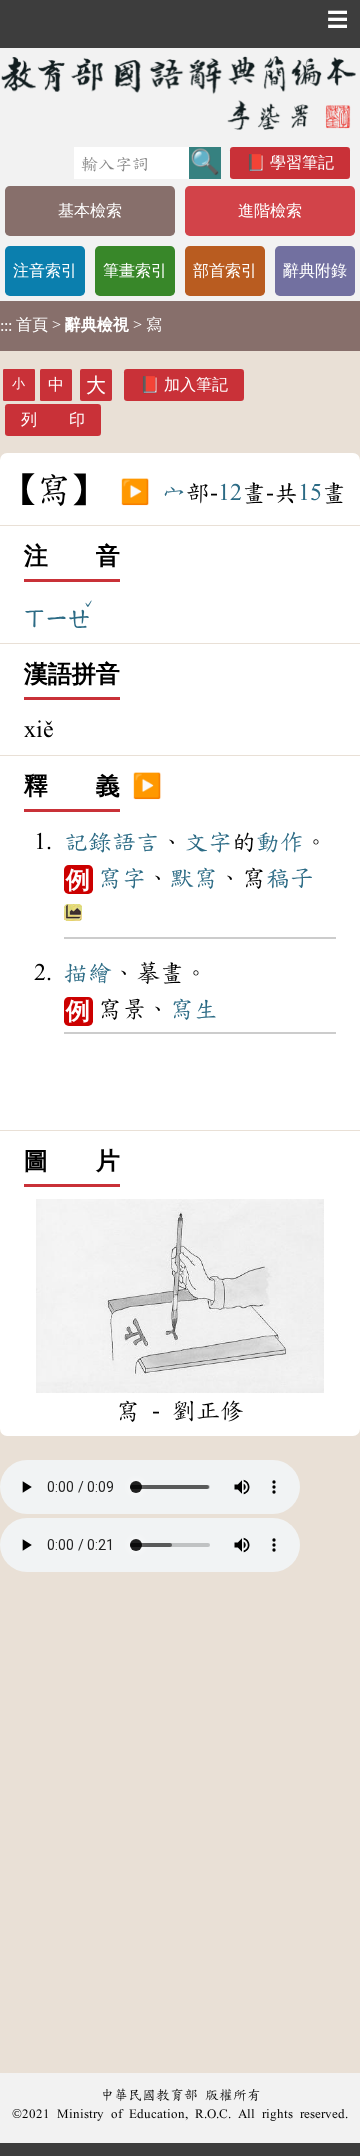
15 (310, 493)
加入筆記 (196, 384)
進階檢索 (270, 210)
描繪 (88, 973)
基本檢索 (90, 210)
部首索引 (225, 270)
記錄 (88, 842)
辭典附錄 (315, 270)
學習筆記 (302, 162)
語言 (136, 842)
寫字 (122, 878)
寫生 (194, 1009)
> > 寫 (81, 325)
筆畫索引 (135, 270)
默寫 (194, 878)
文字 (208, 842)
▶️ (135, 493)
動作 (280, 842)
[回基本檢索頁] (180, 92)
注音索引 (45, 270)
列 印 (53, 419)
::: (6, 325)
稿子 (290, 878)
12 (230, 493)
